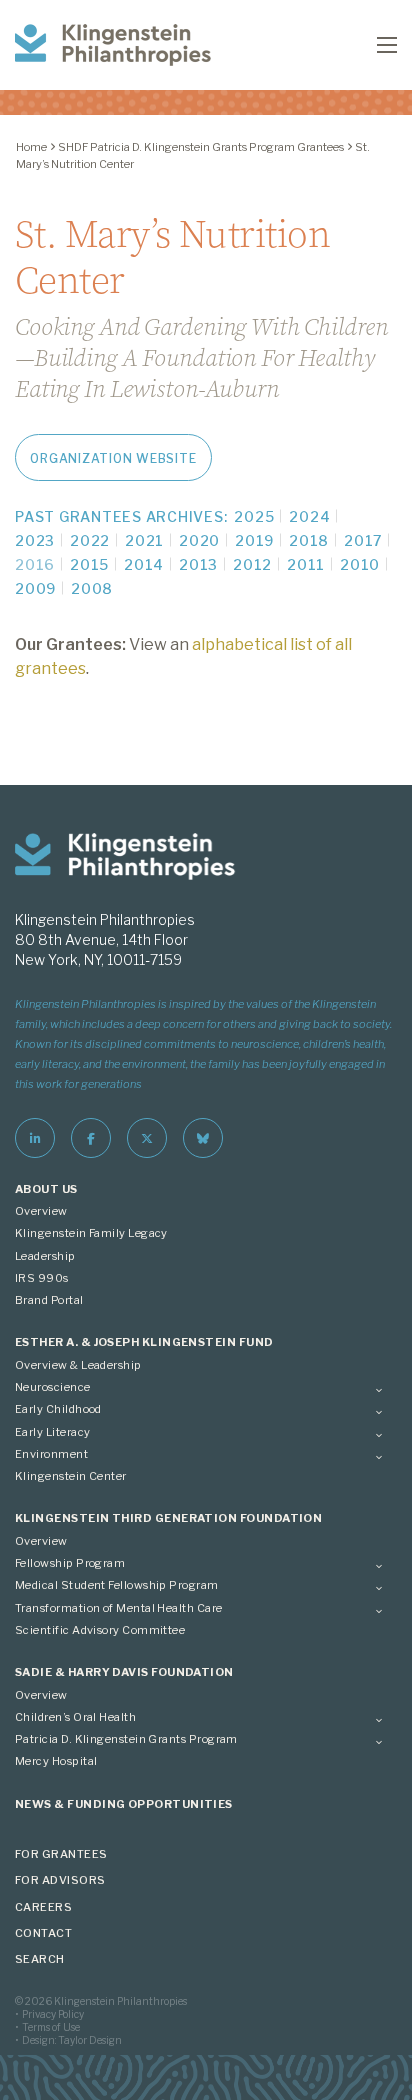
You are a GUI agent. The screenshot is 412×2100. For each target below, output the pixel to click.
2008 (92, 588)
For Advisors (60, 1880)
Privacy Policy (53, 2014)
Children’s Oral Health (75, 1717)
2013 (198, 564)
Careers (43, 1907)
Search (40, 1959)
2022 (90, 540)
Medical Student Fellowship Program (117, 1585)
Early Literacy (52, 1432)
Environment (51, 1454)
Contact (43, 1933)
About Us (46, 1189)
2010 (360, 564)
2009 (35, 588)
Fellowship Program (70, 1563)
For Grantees (61, 1854)
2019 (254, 540)
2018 (309, 540)
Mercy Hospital (56, 1761)
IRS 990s (42, 1278)
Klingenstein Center (71, 1476)
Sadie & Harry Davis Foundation (124, 1672)
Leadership (45, 1256)
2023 (35, 540)
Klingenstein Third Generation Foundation (168, 1518)
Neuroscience (53, 1387)
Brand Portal (49, 1300)
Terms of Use (51, 2027)
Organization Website (113, 458)
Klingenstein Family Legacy (91, 1233)
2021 (144, 540)
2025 (254, 516)
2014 (144, 564)
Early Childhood (58, 1409)
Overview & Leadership (78, 1365)
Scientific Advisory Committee (100, 1630)
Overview (41, 1211)
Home (31, 147)
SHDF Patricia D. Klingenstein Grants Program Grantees (201, 147)
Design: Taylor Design (72, 2040)
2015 (89, 564)
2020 (199, 540)
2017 (363, 540)
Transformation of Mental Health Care (119, 1608)
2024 (309, 516)
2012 (252, 564)
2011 (306, 564)
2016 (35, 564)
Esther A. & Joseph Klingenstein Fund (144, 1342)
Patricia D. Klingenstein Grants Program (126, 1739)
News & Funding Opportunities (124, 1804)
